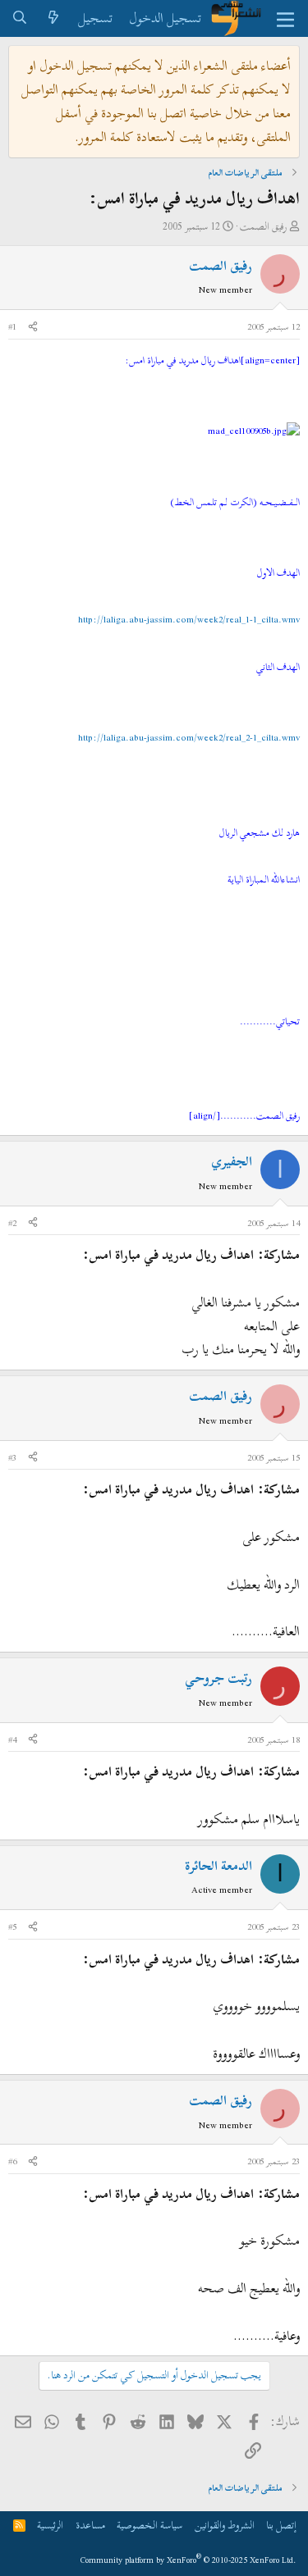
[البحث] (20, 18)
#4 (12, 1739)
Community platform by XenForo (188, 2560)
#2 (12, 1223)
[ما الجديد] (54, 18)
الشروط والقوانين (225, 2525)
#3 (12, 1457)
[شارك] (33, 327)
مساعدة (90, 2525)
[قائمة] (285, 19)
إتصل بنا (281, 2525)
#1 (12, 326)
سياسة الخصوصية (149, 2525)
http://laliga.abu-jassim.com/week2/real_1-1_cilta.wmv (189, 619)
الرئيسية (50, 2525)
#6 (12, 2161)
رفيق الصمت (263, 226)
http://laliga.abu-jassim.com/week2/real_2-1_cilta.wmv (189, 737)
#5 (12, 1926)
